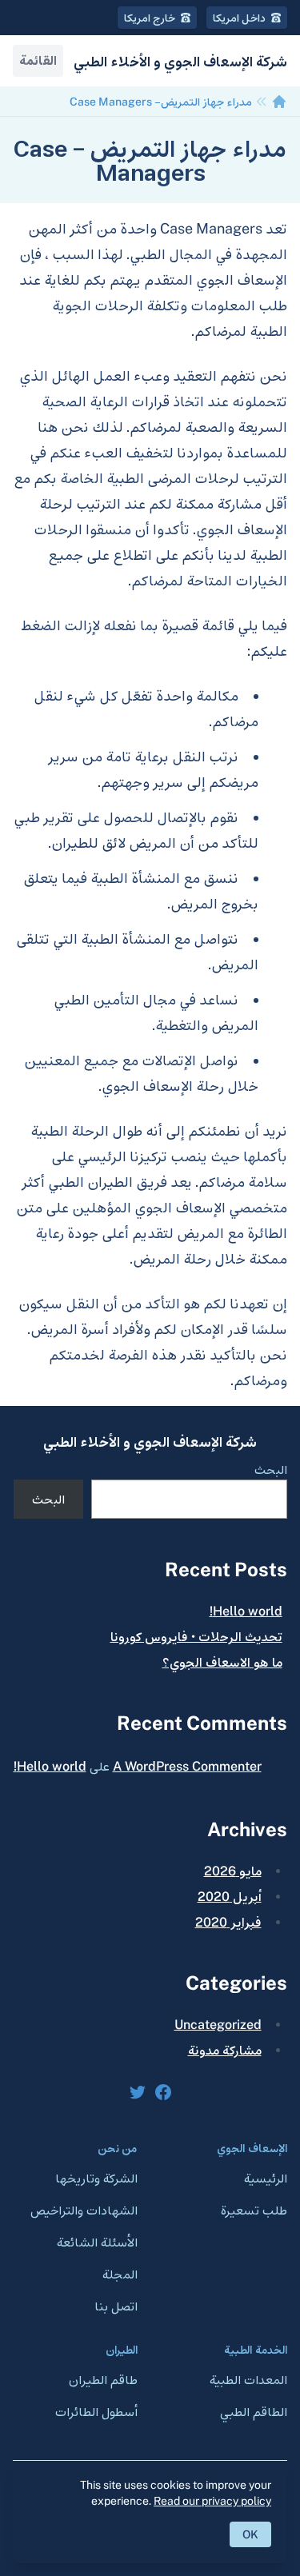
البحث (271, 1470)
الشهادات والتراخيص (84, 2210)
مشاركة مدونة (225, 2050)
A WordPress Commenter (187, 1766)
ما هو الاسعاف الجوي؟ (222, 1662)
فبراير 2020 (228, 1922)
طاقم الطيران (103, 2380)
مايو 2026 (233, 1871)
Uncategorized (218, 2025)
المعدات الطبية (248, 2380)
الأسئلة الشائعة (97, 2242)
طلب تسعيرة (254, 2210)
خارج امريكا (151, 18)
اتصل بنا (116, 2306)
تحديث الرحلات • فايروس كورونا (196, 1637)
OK (250, 2534)
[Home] (279, 102)
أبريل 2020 (230, 1897)
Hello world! (246, 1611)
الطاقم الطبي (254, 2412)
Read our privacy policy (212, 2501)
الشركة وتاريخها (96, 2178)
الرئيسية (266, 2178)
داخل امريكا (240, 18)
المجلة (120, 2274)
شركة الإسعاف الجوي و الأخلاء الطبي (150, 1443)
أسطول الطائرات (96, 2412)
